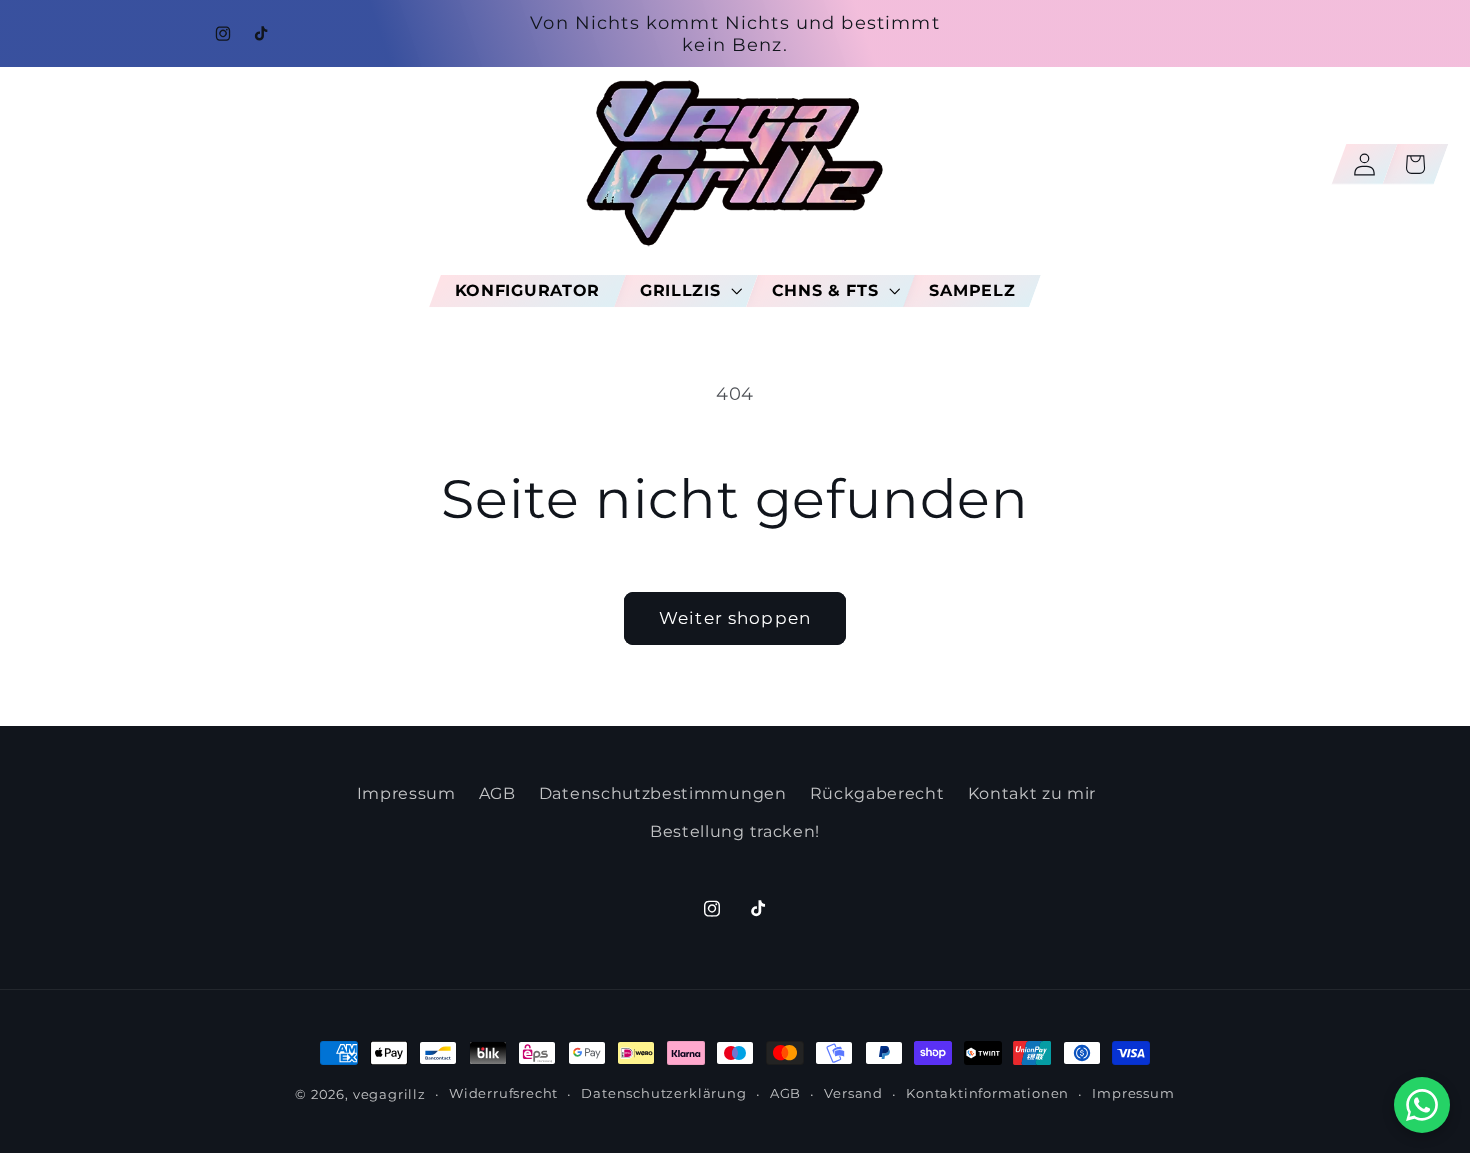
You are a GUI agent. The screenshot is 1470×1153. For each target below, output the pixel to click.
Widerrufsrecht (503, 1093)
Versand (853, 1093)
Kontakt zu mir (1032, 793)
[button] (686, 290)
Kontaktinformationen (987, 1093)
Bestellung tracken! (735, 831)
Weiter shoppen (735, 617)
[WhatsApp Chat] (1422, 1105)
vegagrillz (389, 1094)
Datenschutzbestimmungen (663, 793)
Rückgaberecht (877, 793)
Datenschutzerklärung (663, 1093)
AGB (497, 793)
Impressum (406, 793)
